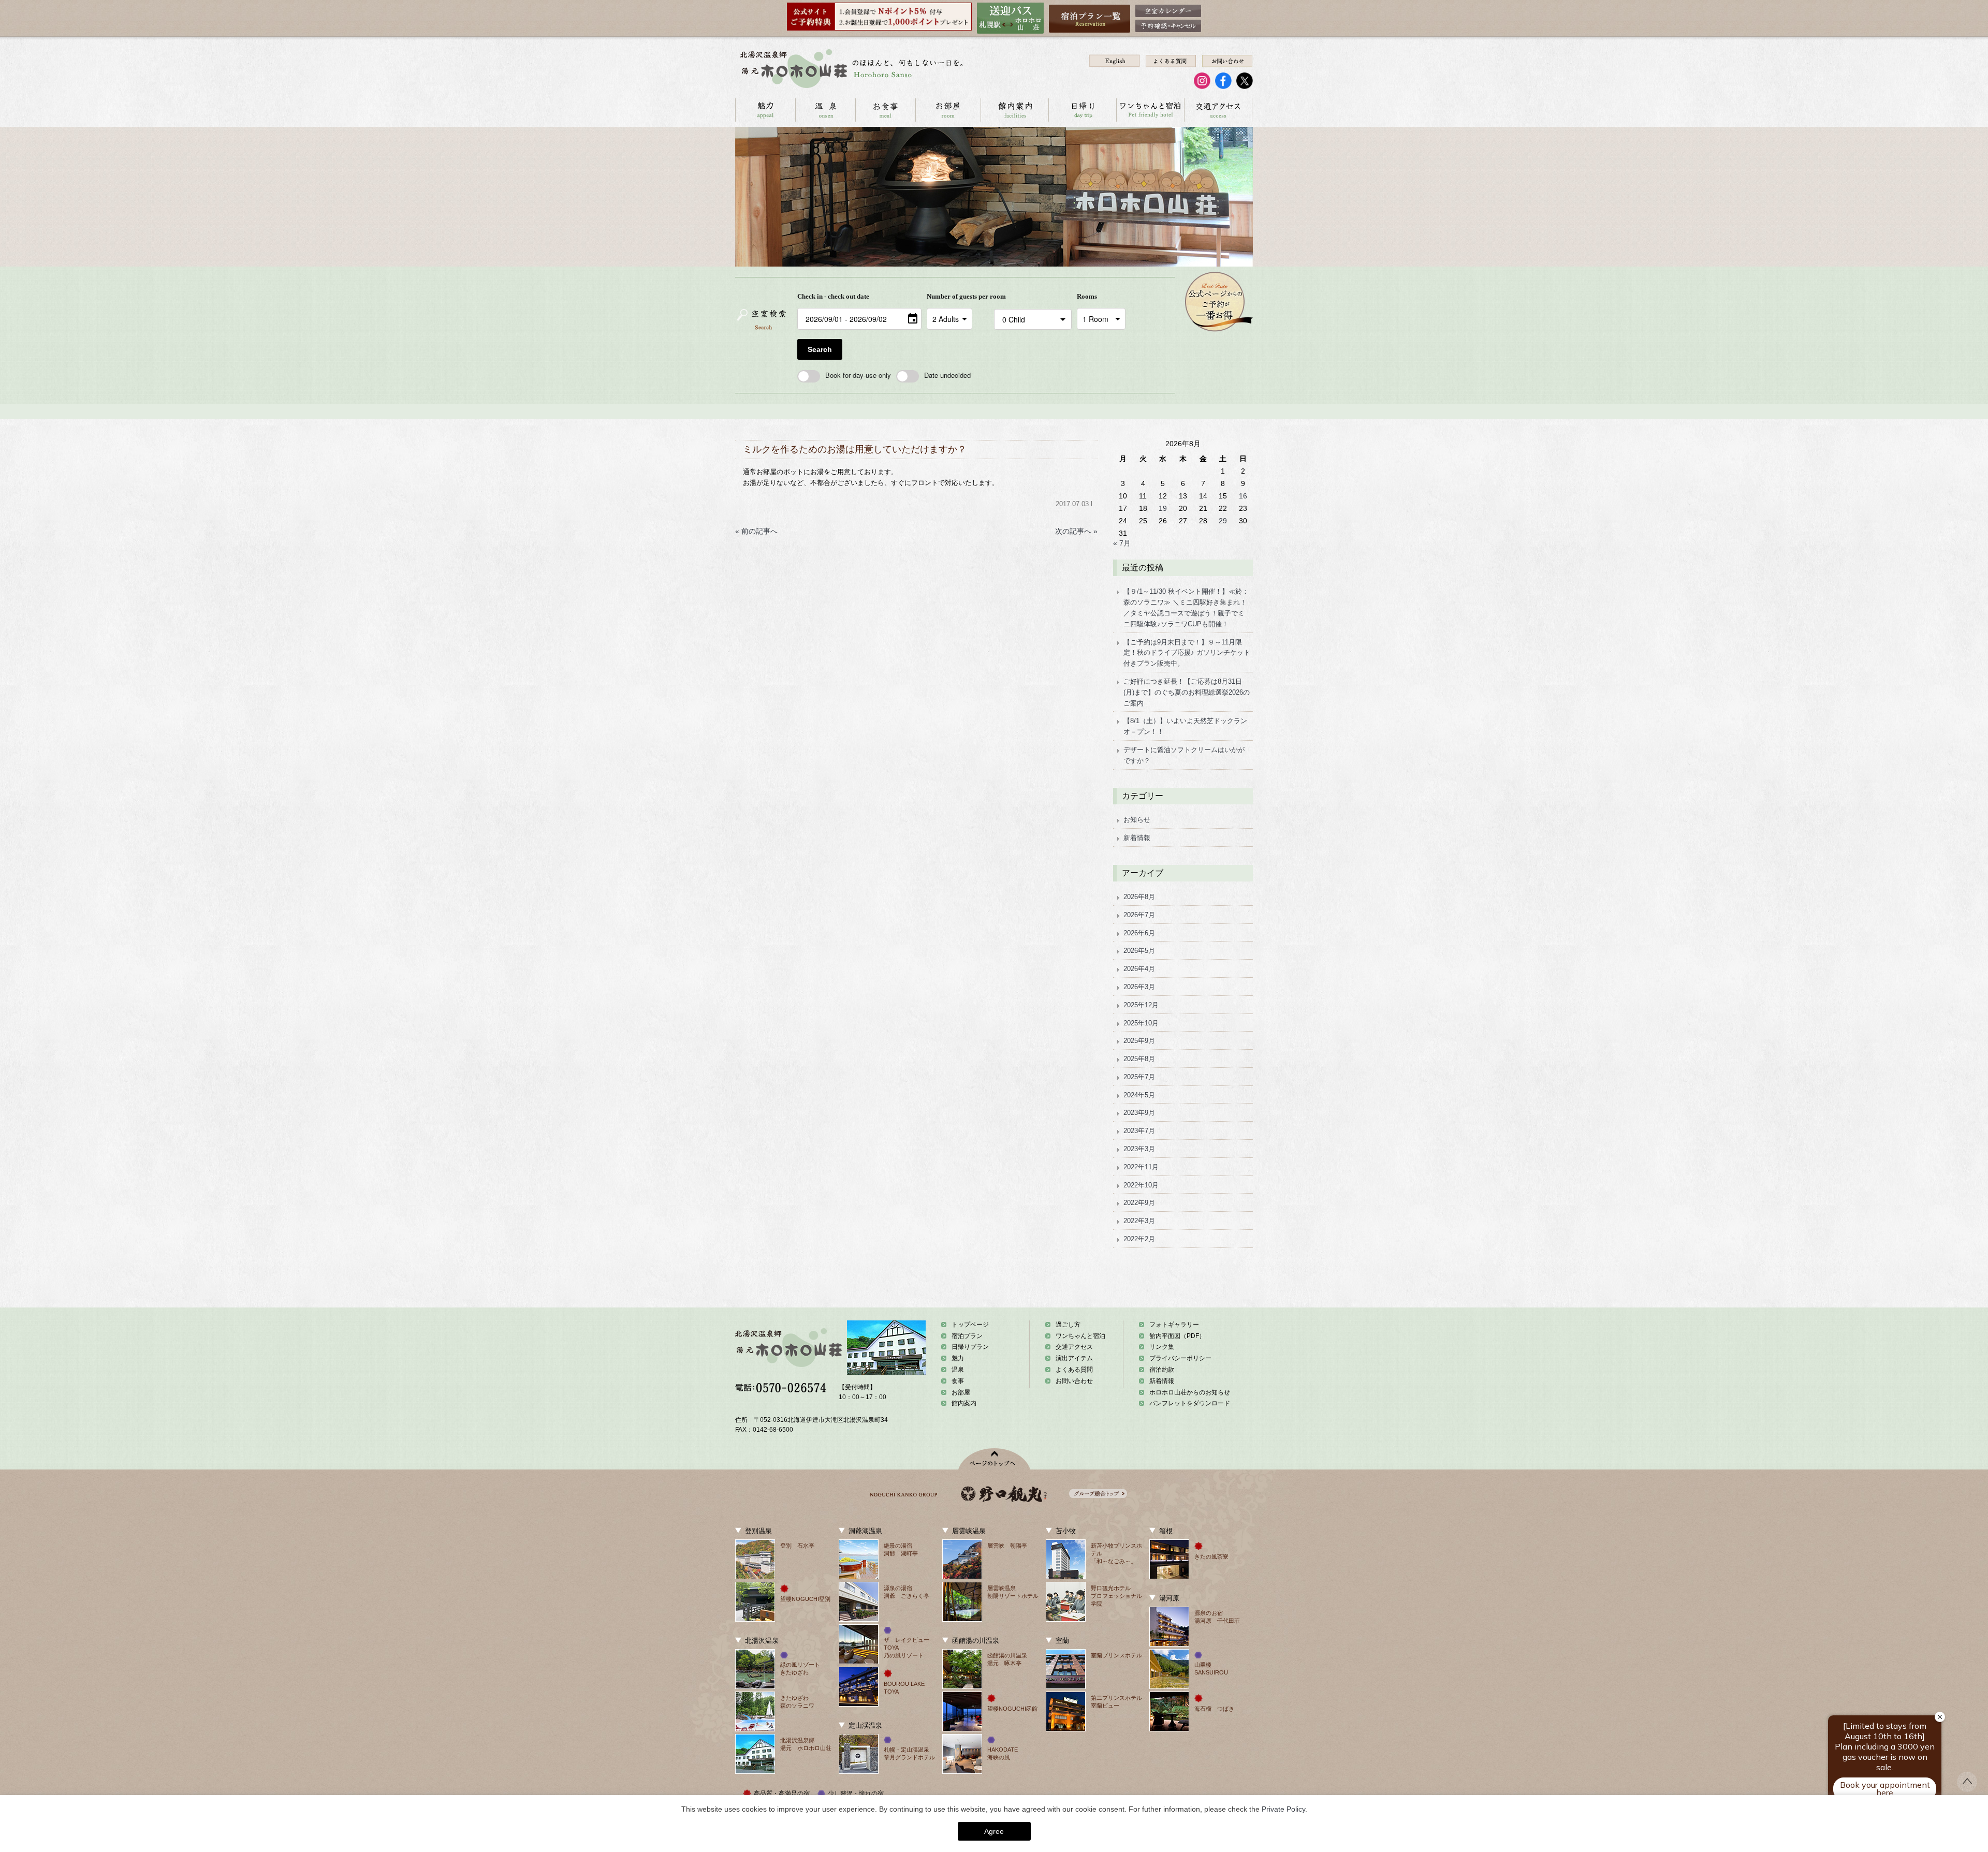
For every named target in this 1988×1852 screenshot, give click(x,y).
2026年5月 (1139, 951)
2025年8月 (1139, 1059)
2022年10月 (1141, 1185)
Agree (994, 1831)
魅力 (958, 1358)
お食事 (885, 110)
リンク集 (1162, 1347)
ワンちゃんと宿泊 (1150, 110)
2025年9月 (1139, 1041)
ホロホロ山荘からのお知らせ (1190, 1392)
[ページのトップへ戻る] (1967, 1789)
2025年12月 (1141, 1005)
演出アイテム (1074, 1358)
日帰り (1082, 110)
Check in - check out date (833, 296)
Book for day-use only (858, 375)
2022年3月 (1139, 1221)
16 (1243, 496)
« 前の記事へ (756, 531)
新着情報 (1137, 838)
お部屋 (948, 110)
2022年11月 (1141, 1167)
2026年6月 (1139, 933)
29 (1223, 521)
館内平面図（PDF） (1177, 1336)
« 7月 (1122, 543)
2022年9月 (1139, 1203)
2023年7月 (1139, 1131)
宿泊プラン (967, 1336)
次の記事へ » (1076, 531)
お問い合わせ (1074, 1381)
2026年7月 (1139, 915)
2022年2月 (1139, 1239)
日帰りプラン (970, 1347)
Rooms (1087, 296)
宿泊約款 (1162, 1370)
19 (1163, 508)
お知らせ (1137, 820)
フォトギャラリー (1174, 1325)
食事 (958, 1381)
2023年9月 (1139, 1113)
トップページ (970, 1325)
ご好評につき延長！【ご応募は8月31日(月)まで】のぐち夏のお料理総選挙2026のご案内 (1187, 692)
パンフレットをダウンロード (1190, 1403)
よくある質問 (1074, 1370)
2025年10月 (1141, 1023)
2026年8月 (1139, 897)
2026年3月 (1139, 987)
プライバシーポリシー (1180, 1358)
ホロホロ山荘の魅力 (765, 110)
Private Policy (1283, 1809)
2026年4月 (1139, 969)
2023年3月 (1139, 1149)
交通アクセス (1218, 110)
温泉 (825, 110)
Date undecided (947, 375)
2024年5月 (1139, 1095)
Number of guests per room (958, 296)
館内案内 (1014, 110)
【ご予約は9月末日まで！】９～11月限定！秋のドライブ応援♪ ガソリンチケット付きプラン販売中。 (1187, 653)
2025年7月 (1139, 1077)
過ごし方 (1068, 1325)
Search (820, 349)
